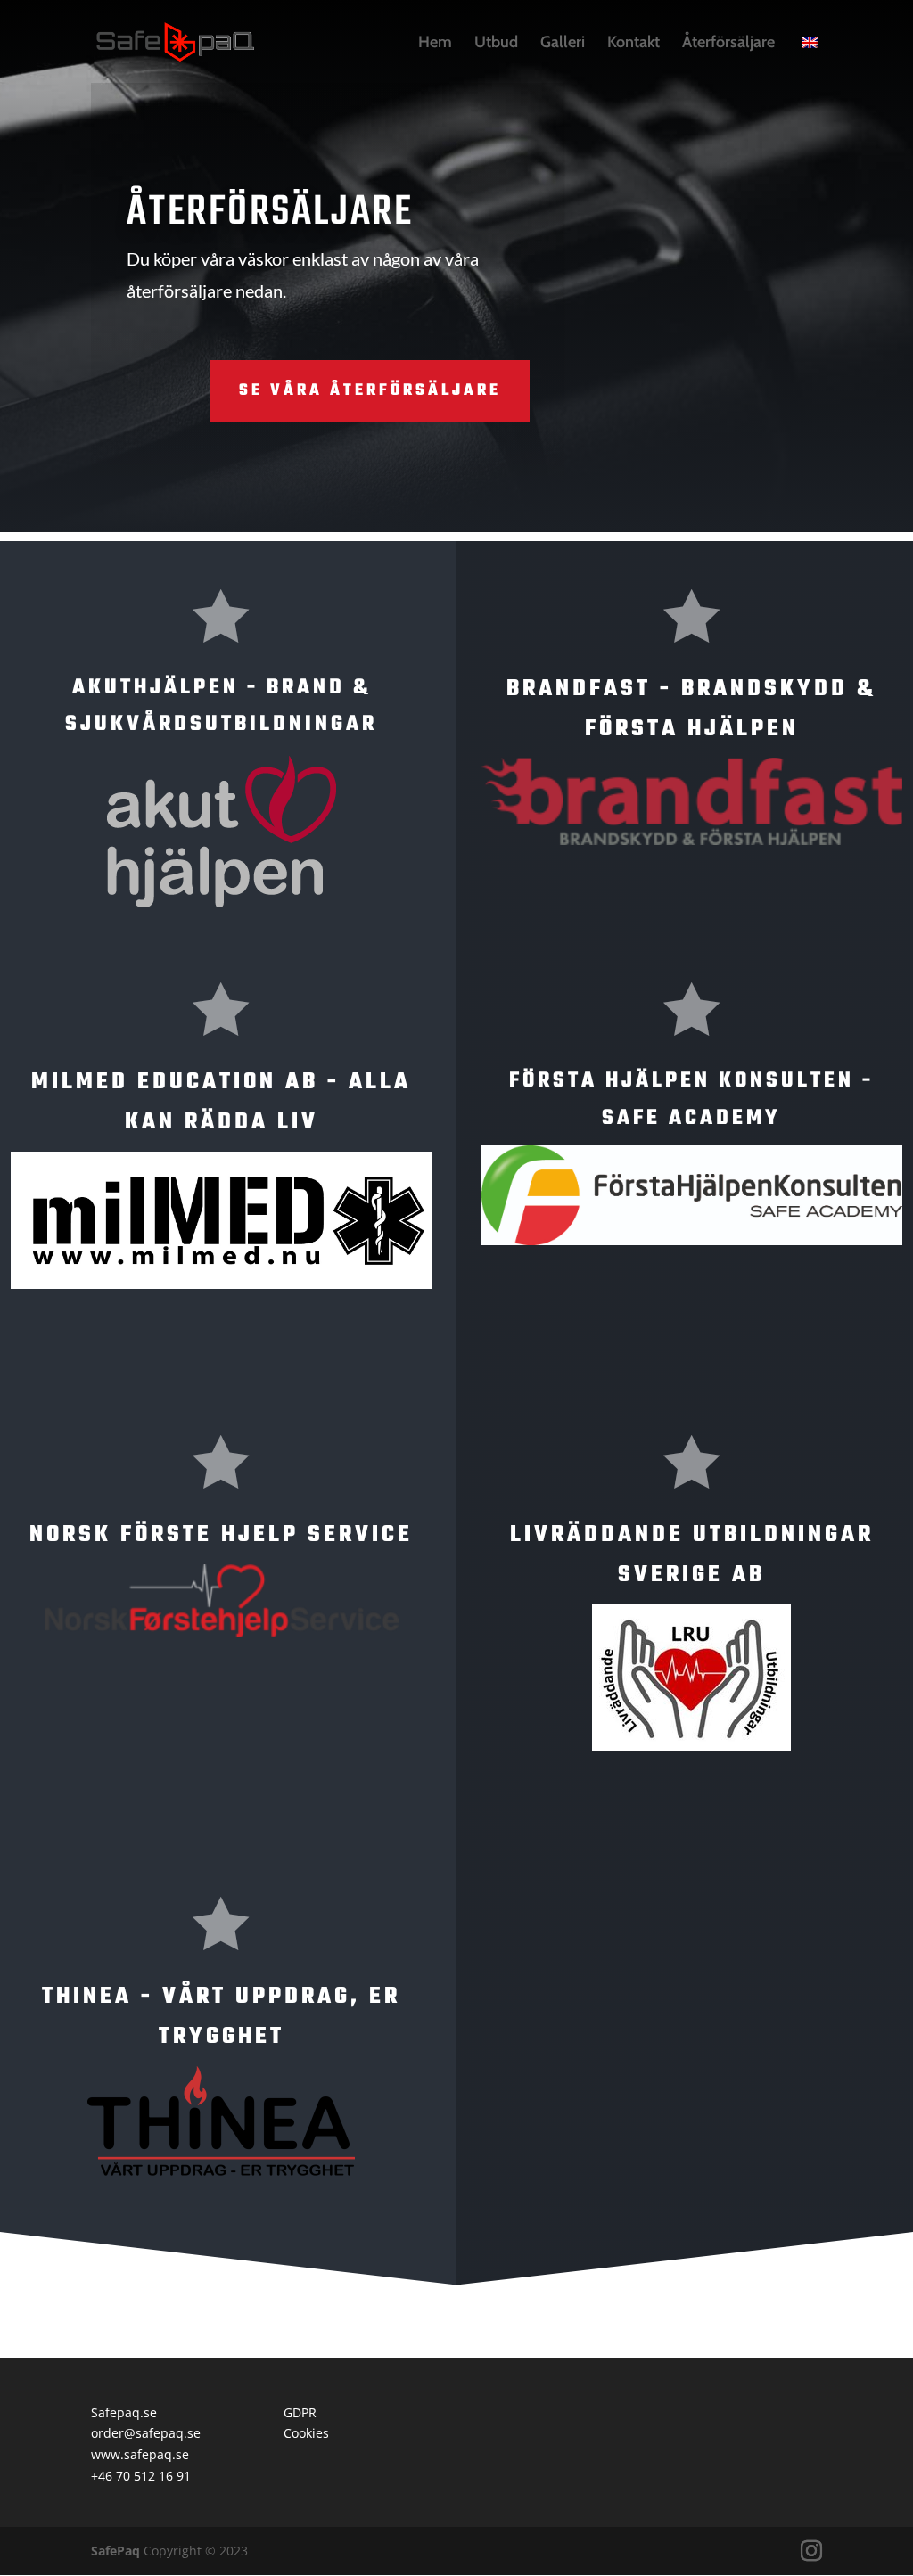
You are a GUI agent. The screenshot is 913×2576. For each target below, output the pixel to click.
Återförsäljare (728, 44)
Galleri (563, 44)
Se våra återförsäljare (370, 391)
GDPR (300, 2412)
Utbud (496, 44)
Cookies (306, 2433)
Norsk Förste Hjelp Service (221, 1535)
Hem (435, 44)
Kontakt (633, 44)
